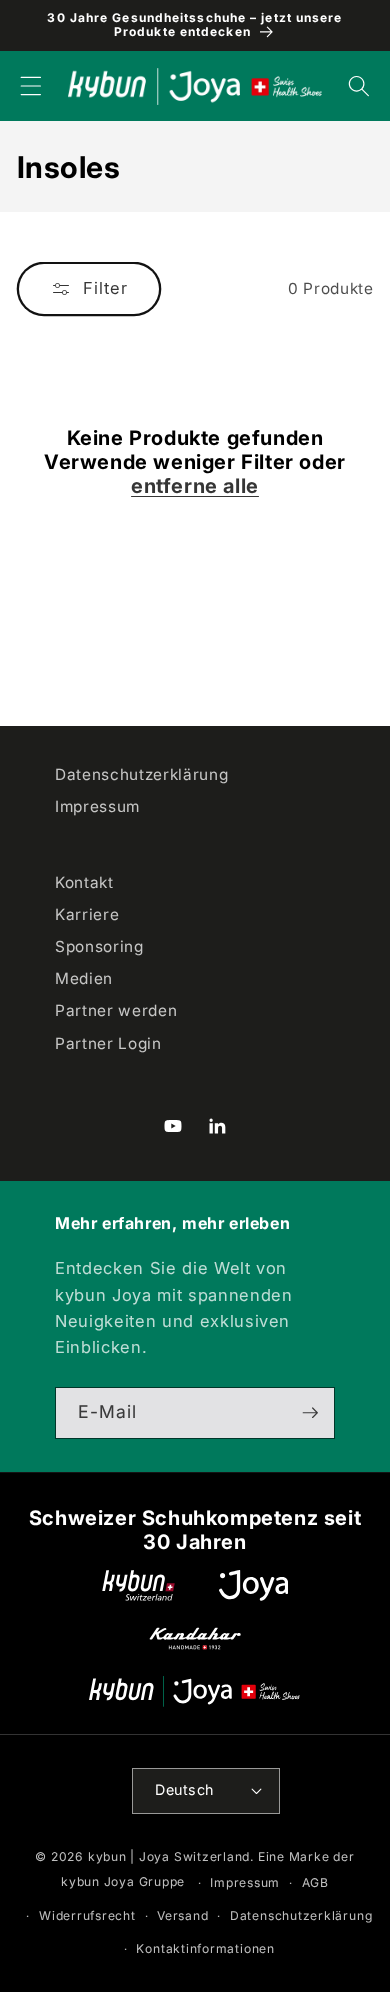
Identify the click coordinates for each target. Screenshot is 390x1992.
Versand (182, 1915)
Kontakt (84, 882)
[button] (31, 86)
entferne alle (195, 486)
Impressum (97, 806)
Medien (84, 978)
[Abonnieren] (310, 1413)
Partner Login (108, 1043)
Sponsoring (99, 946)
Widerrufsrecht (87, 1915)
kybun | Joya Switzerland (169, 1856)
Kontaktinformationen (205, 1948)
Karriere (87, 914)
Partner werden (116, 1010)
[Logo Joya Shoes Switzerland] (253, 1585)
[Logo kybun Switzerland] (139, 1585)
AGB (315, 1882)
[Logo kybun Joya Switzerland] (194, 1691)
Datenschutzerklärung (141, 774)
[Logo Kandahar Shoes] (195, 1638)
